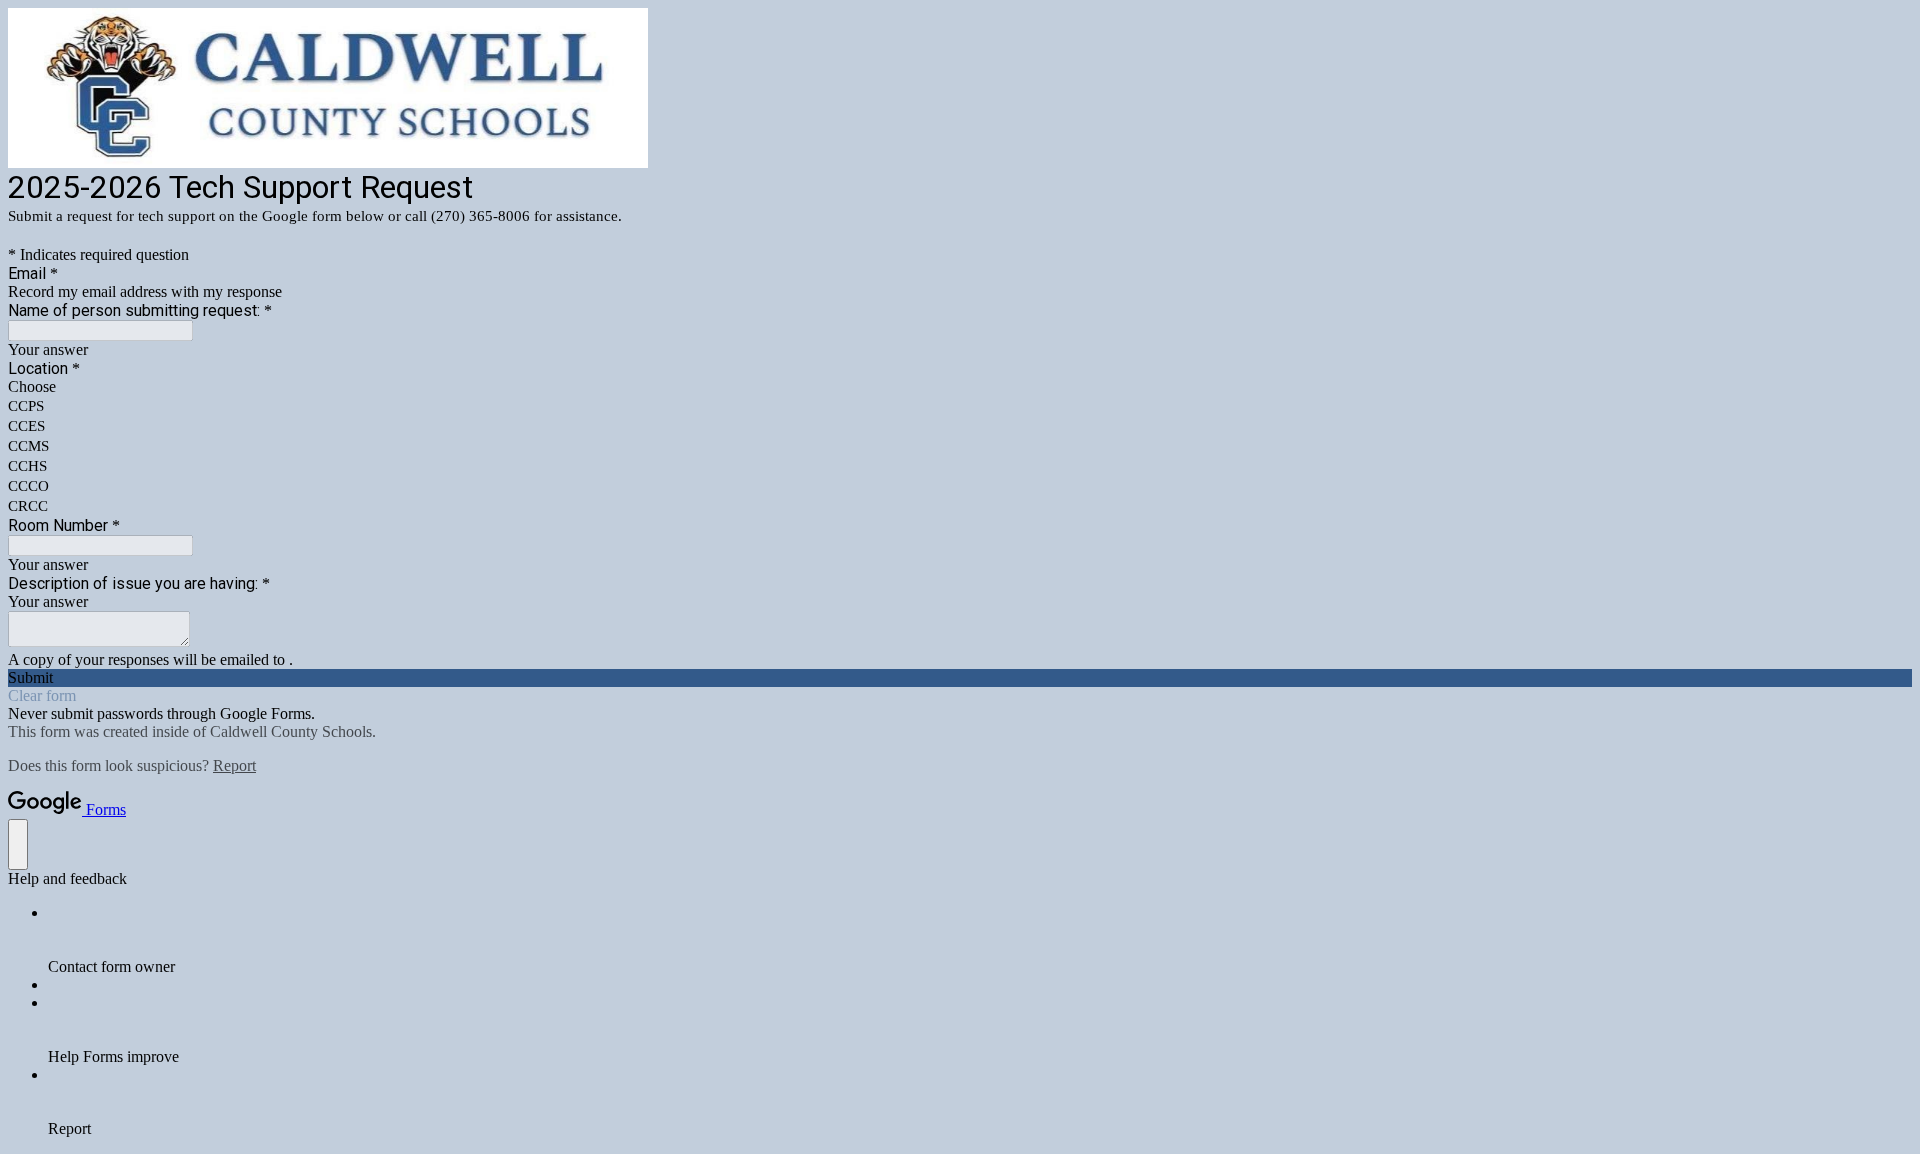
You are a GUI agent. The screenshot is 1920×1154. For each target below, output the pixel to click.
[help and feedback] (18, 844)
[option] (960, 387)
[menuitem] (980, 940)
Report (234, 765)
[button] (960, 678)
